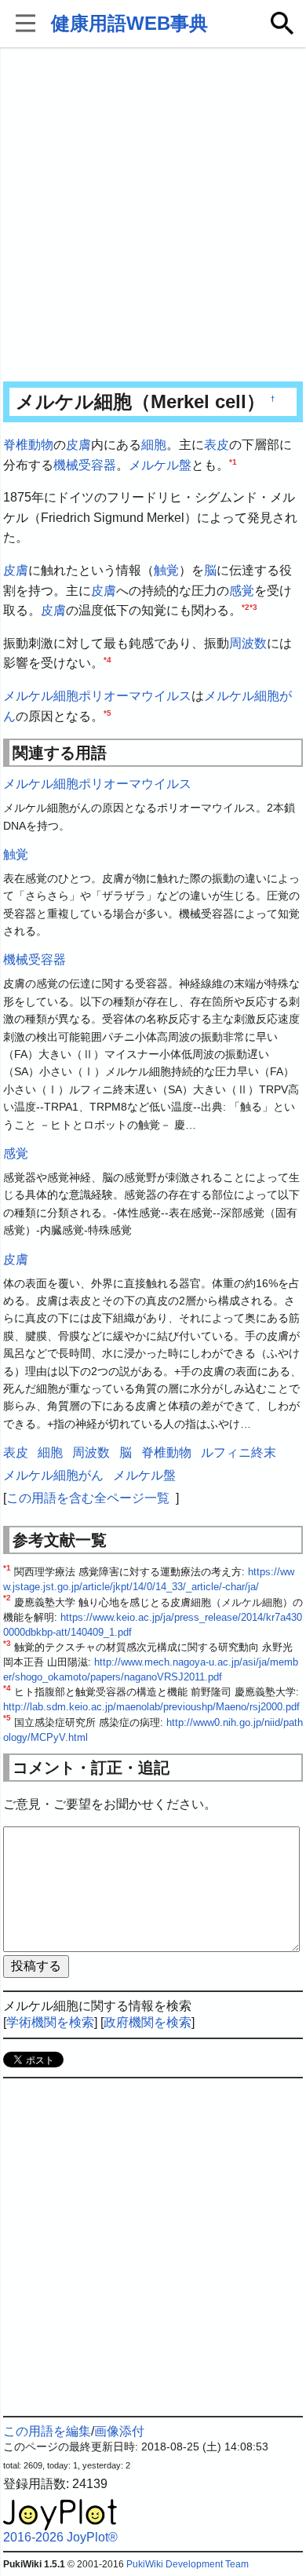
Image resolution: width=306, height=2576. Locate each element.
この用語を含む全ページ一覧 (88, 1498)
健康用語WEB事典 (129, 23)
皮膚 (78, 445)
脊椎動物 (28, 445)
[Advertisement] (153, 216)
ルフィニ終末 (239, 1452)
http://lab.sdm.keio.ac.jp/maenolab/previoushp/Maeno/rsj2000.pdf (151, 1707)
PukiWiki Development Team (188, 2564)
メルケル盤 (160, 465)
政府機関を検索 (148, 2022)
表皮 (217, 445)
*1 (233, 461)
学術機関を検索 (50, 2022)
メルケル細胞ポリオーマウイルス (97, 696)
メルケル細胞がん (53, 1475)
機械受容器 (85, 465)
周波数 (248, 643)
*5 (107, 712)
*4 (107, 660)
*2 (246, 607)
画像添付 (119, 2431)
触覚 (166, 570)
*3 (253, 607)
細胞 (154, 445)
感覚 (242, 591)
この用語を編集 (47, 2431)
